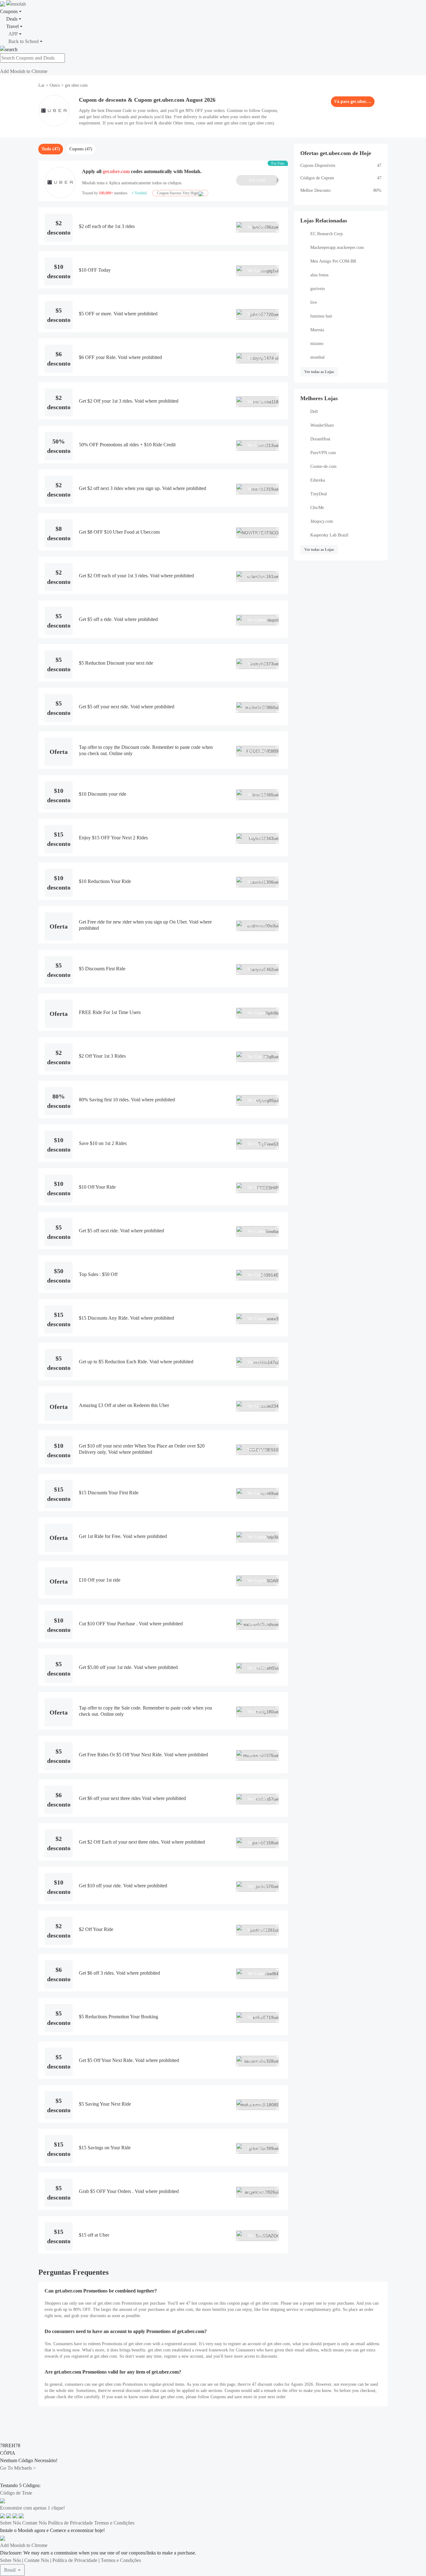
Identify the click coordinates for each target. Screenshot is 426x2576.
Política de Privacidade (70, 2523)
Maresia (317, 330)
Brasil (10, 2570)
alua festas (319, 275)
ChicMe (317, 508)
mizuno (317, 344)
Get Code (264, 180)
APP (13, 34)
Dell (314, 412)
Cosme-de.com (323, 466)
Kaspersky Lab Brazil (329, 535)
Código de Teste (16, 2493)
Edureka (318, 480)
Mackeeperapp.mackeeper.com (337, 247)
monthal (317, 357)
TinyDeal (319, 494)
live (314, 302)
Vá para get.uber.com (353, 102)
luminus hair (321, 316)
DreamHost (320, 439)
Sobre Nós (10, 2523)
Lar (42, 85)
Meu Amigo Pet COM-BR (333, 261)
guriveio (318, 289)
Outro (55, 85)
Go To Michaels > (18, 2468)
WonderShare (322, 425)
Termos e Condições (114, 2523)
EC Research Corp (327, 234)
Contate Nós (34, 2523)
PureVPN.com (323, 453)
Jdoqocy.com (322, 521)
